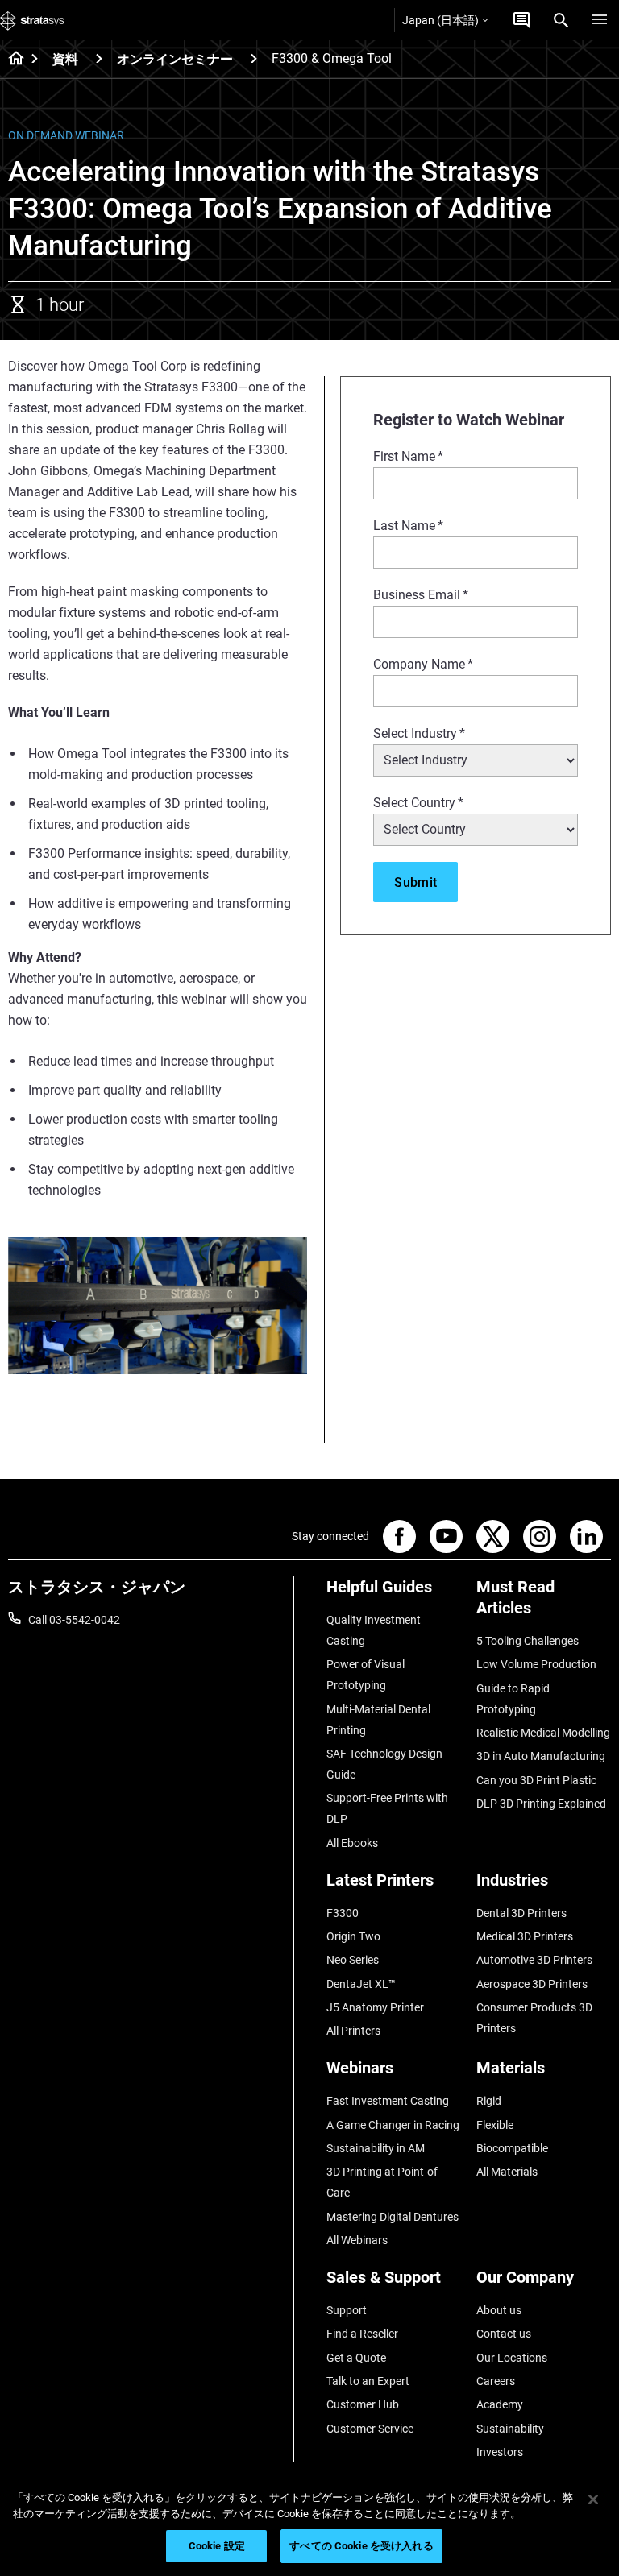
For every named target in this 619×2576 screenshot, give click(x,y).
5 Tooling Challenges (528, 1641)
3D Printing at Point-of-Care (384, 2182)
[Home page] (11, 60)
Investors (500, 2452)
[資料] (99, 58)
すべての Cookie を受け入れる (361, 2546)
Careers (496, 2381)
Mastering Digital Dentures (393, 2217)
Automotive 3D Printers (534, 1960)
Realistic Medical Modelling (543, 1733)
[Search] (561, 20)
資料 (65, 59)
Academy (500, 2404)
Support (347, 2310)
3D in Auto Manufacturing (541, 1756)
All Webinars (357, 2240)
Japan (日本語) (440, 20)
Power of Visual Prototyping (366, 1675)
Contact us (504, 2334)
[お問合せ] (521, 20)
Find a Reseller (362, 2334)
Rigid (489, 2101)
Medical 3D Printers (525, 1936)
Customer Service (370, 2429)
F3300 (343, 1913)
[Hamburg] (600, 20)
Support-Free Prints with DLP (387, 1808)
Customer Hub (363, 2404)
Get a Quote (356, 2358)
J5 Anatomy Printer (375, 2007)
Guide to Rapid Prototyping (513, 1699)
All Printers (353, 2031)
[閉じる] (593, 2499)
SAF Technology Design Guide (384, 1764)
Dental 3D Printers (521, 1913)
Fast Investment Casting (388, 2101)
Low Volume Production (536, 1664)
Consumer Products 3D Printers (534, 2018)
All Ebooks (352, 1843)
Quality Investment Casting (374, 1630)
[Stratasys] (32, 20)
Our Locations (512, 2358)
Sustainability (510, 2429)
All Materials (507, 2172)
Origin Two (353, 1936)
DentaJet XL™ (361, 1984)
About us (499, 2310)
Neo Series (353, 1960)
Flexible (495, 2125)
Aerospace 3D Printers (532, 1984)
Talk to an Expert (368, 2381)
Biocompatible (512, 2148)
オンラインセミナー (175, 59)
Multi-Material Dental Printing (378, 1720)
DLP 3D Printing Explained (541, 1804)
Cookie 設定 (217, 2546)
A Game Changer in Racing (393, 2125)
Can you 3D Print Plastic (536, 1780)
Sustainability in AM (376, 2148)
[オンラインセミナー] (254, 58)
